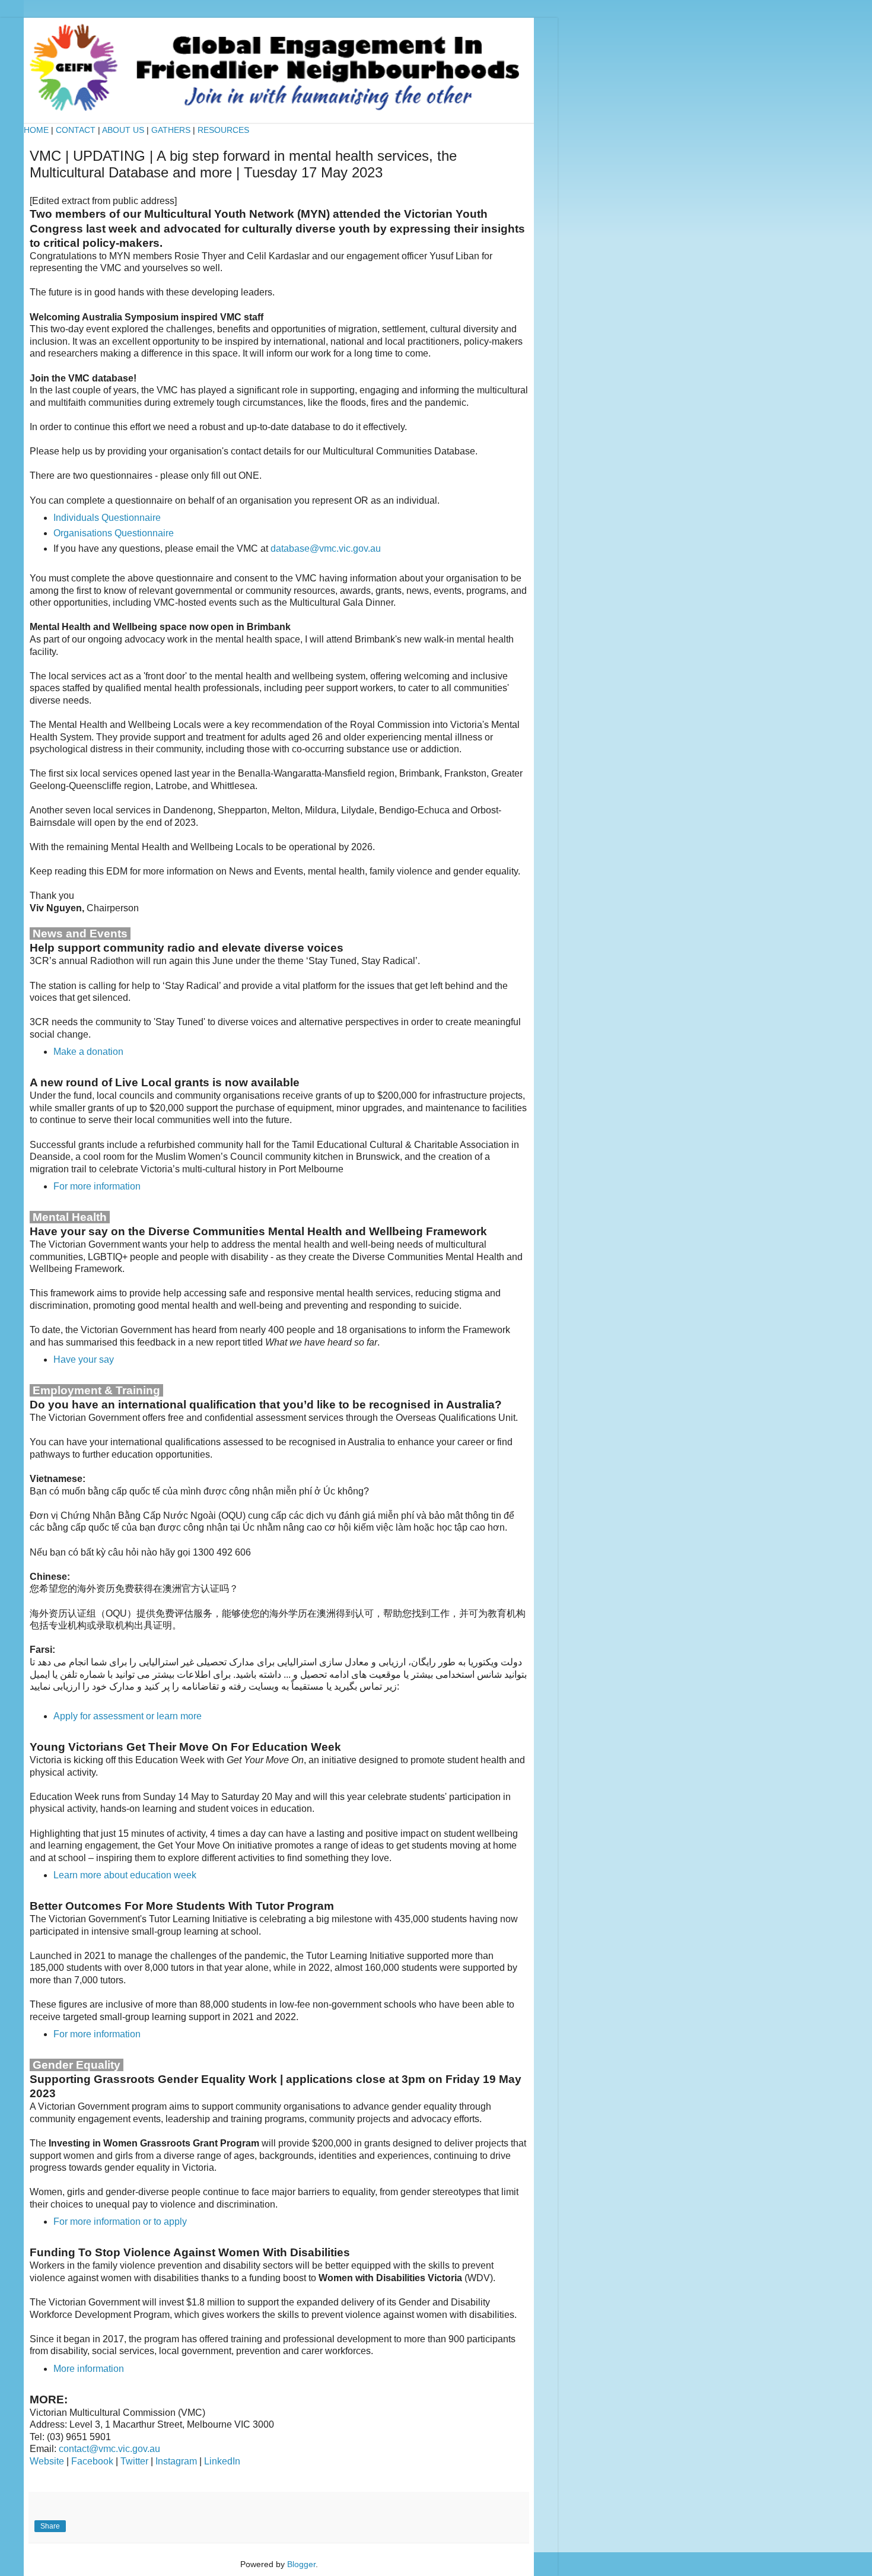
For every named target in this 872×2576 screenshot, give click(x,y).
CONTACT (77, 130)
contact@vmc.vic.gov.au (109, 2449)
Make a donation (88, 1052)
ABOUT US (123, 130)
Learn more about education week (125, 1875)
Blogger (301, 2564)
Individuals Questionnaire (107, 518)
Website (47, 2461)
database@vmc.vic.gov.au (326, 548)
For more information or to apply (120, 2222)
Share (50, 2526)
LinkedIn (222, 2461)
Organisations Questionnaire (114, 533)
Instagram (176, 2461)
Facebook (92, 2461)
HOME (36, 130)
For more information (97, 1186)
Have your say (84, 1359)
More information (89, 2369)
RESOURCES (223, 130)
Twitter (134, 2461)
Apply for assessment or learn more (128, 1716)
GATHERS (171, 130)
